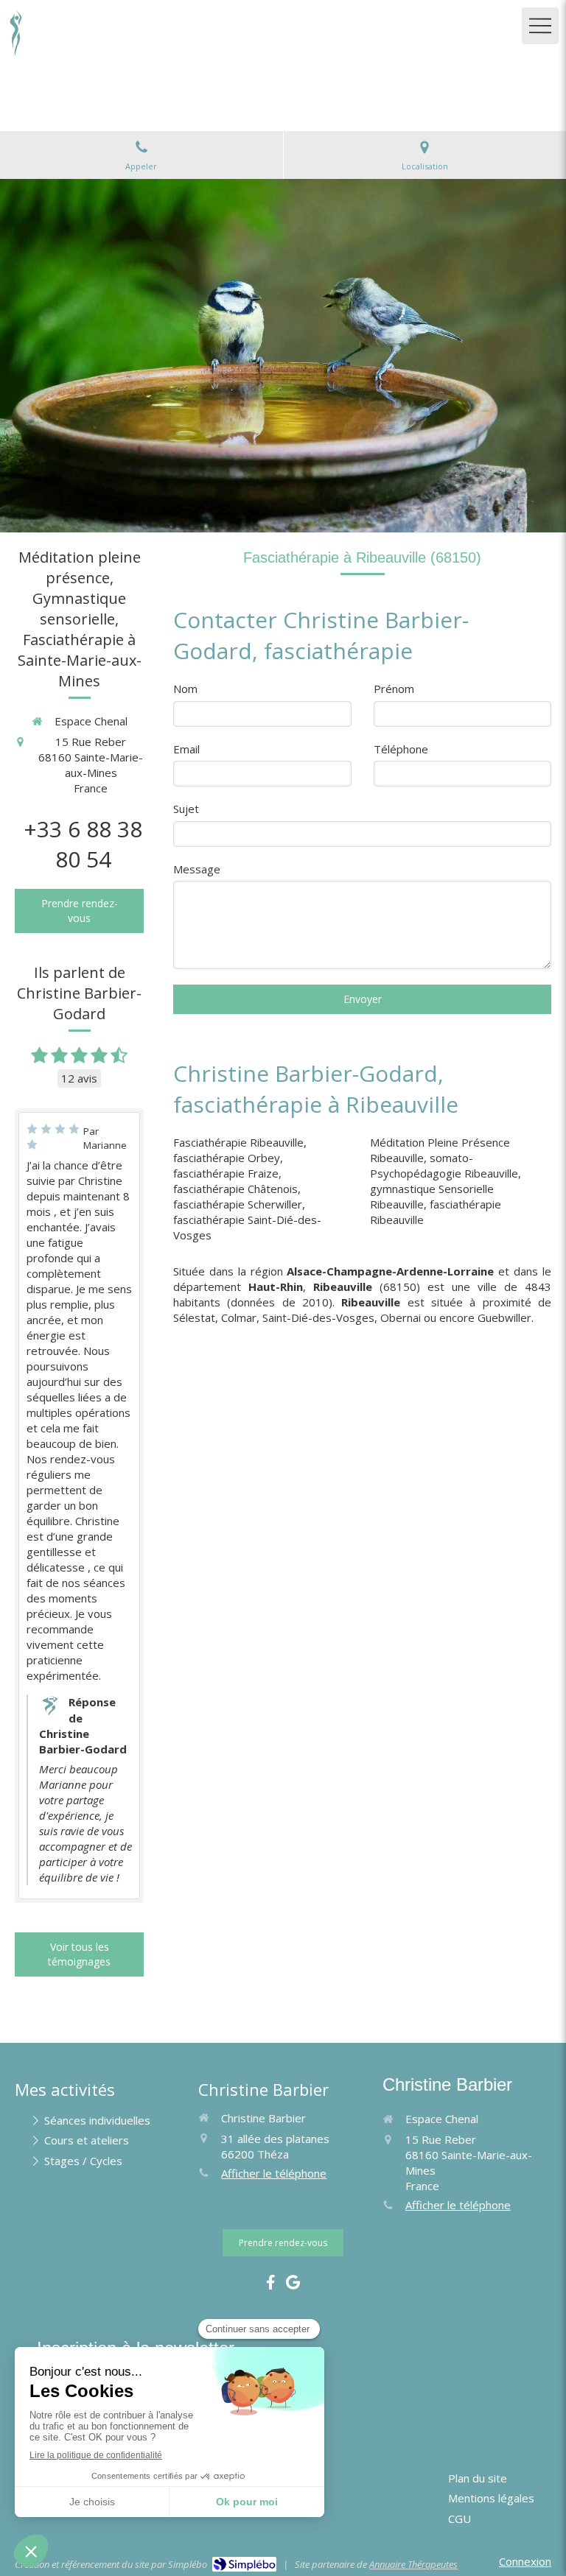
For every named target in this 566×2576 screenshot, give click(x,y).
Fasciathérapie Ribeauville (238, 1142)
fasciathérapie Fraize (226, 1173)
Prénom (394, 689)
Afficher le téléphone (274, 2173)
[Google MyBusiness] (293, 2285)
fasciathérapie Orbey (227, 1158)
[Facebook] (271, 2285)
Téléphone (401, 749)
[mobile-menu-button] (540, 26)
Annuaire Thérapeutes (413, 2564)
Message (197, 869)
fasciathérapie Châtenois (235, 1189)
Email (186, 749)
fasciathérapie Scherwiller (238, 1204)
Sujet (186, 809)
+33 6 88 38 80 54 (83, 844)
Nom (185, 689)
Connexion (525, 2561)
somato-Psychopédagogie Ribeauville (444, 1165)
